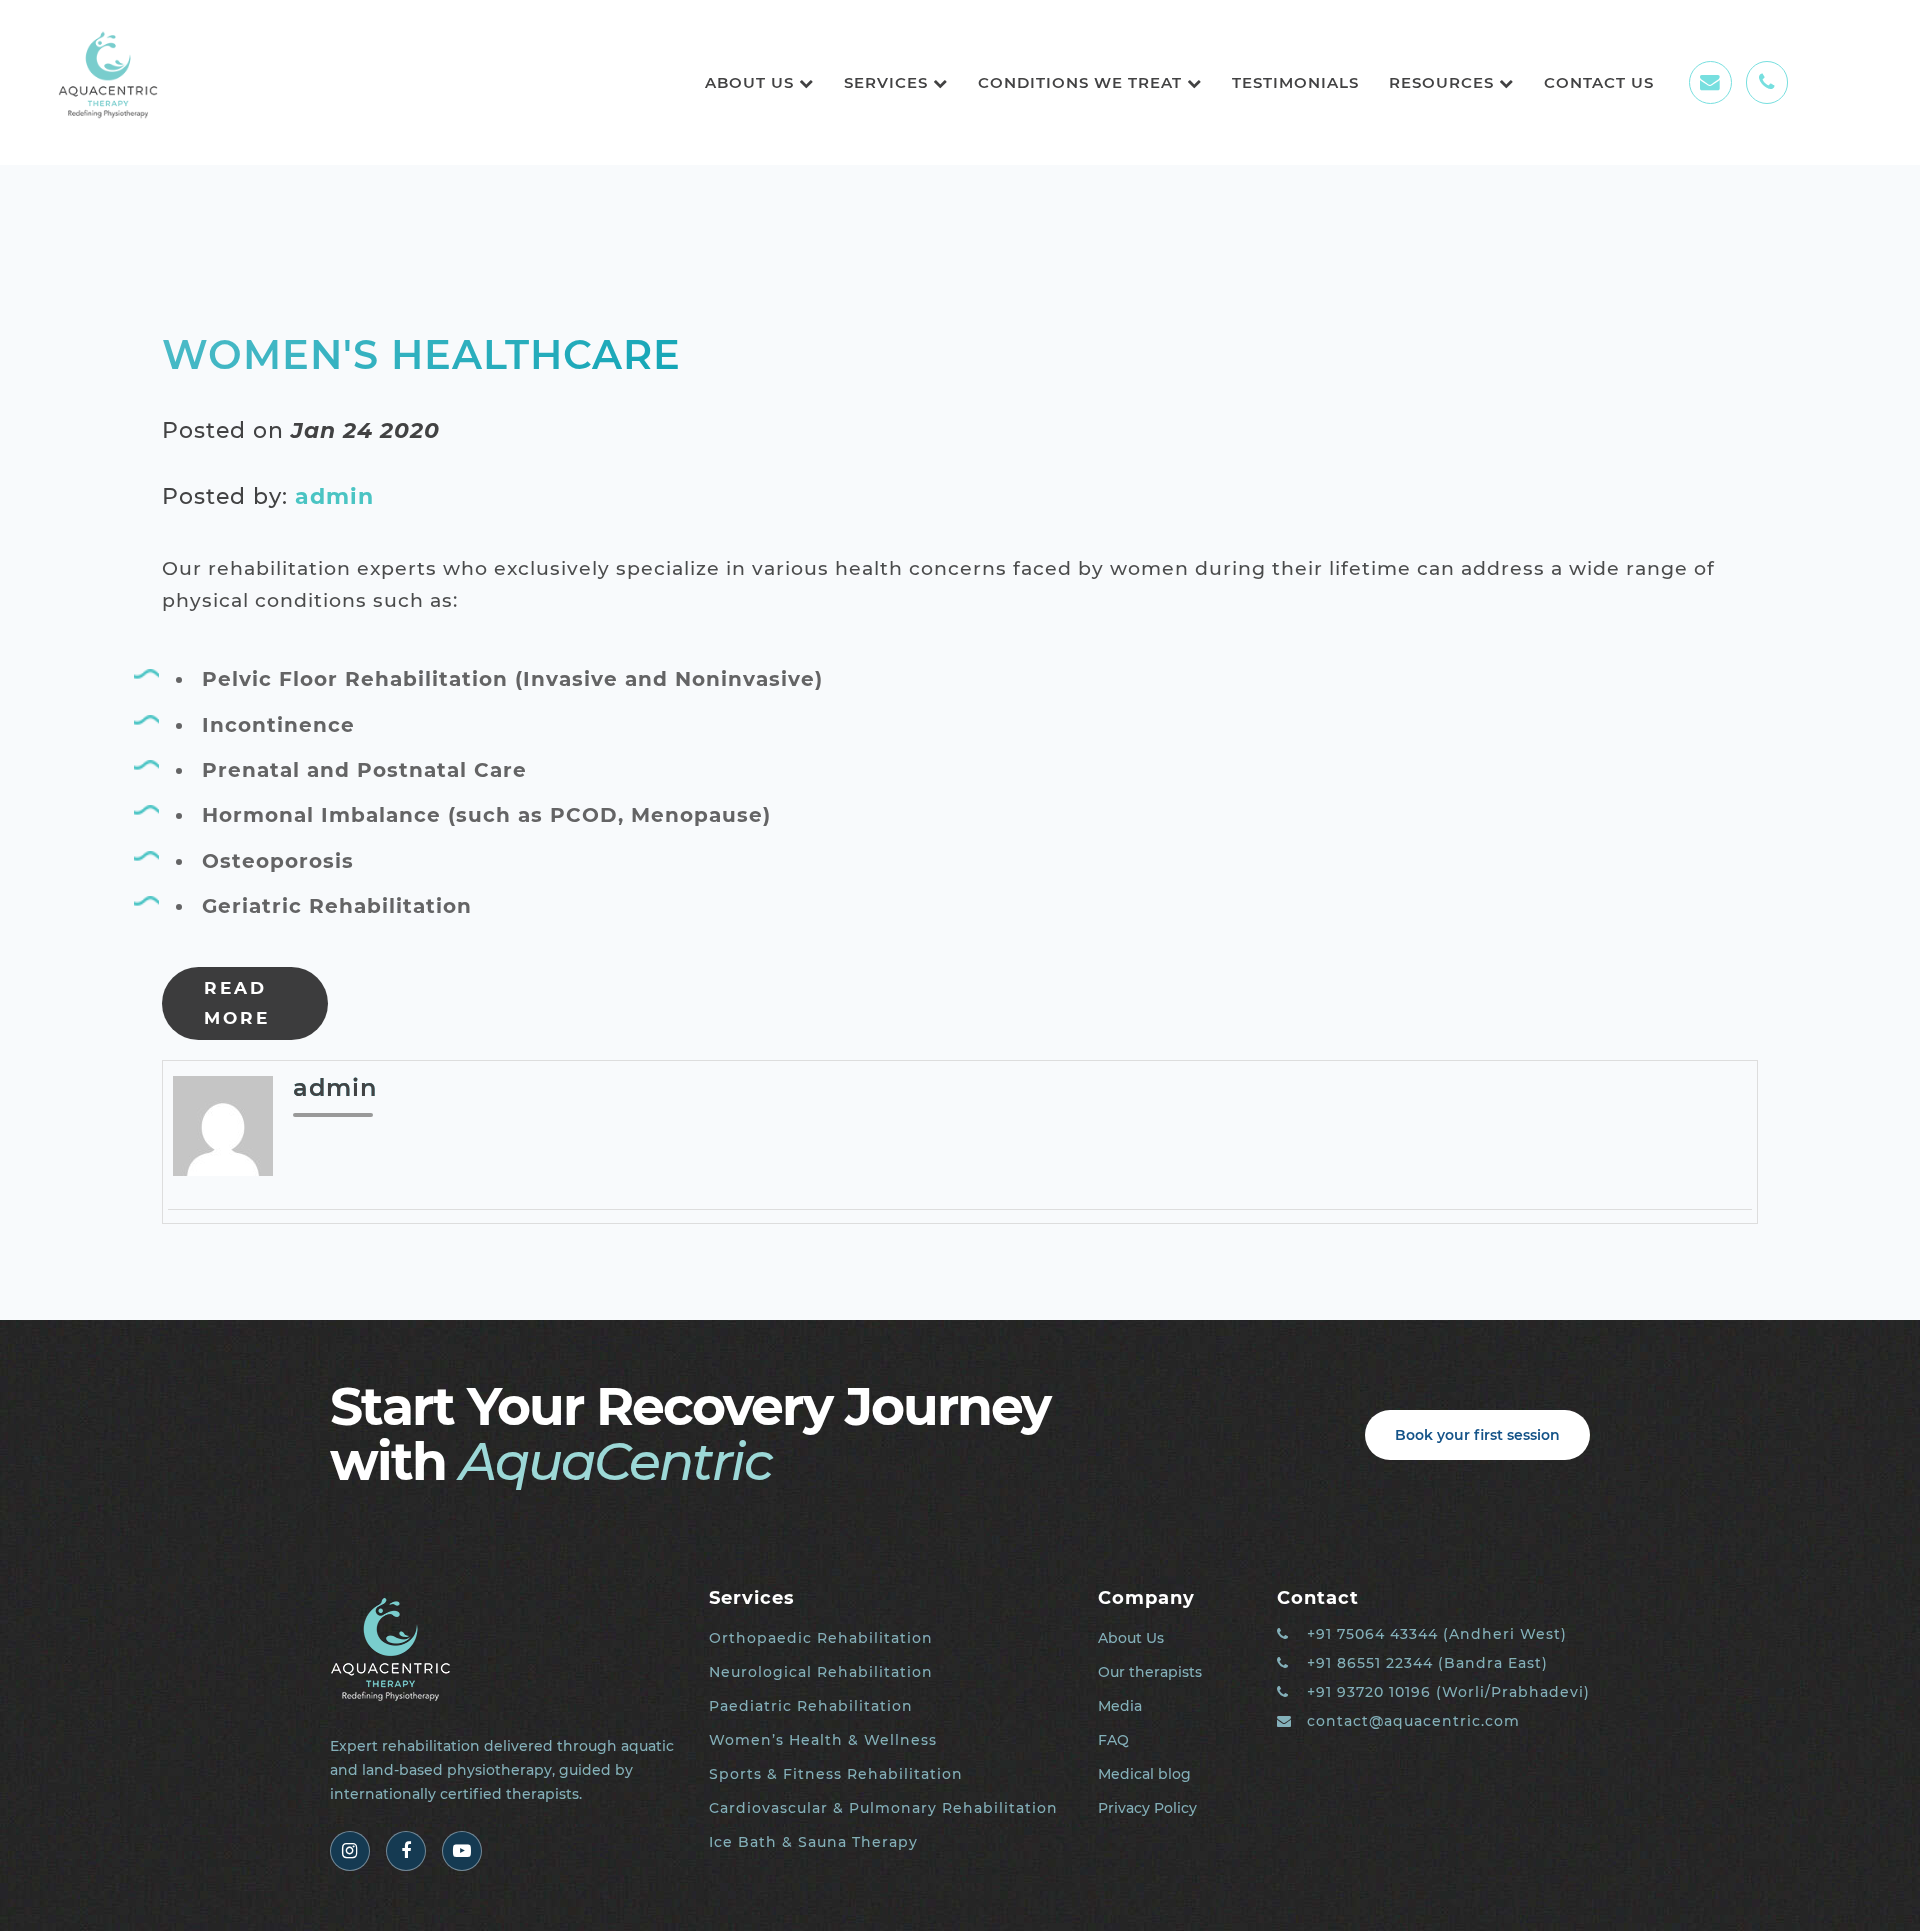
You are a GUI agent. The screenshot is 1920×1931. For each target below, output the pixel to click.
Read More (237, 1003)
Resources (1444, 82)
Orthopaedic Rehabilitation (821, 1638)
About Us (752, 82)
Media (1120, 1706)
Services (888, 82)
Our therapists (1150, 1672)
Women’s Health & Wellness (823, 1740)
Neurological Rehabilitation (821, 1672)
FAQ (1113, 1740)
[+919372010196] (1767, 82)
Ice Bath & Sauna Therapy (813, 1842)
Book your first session (1477, 1435)
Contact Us (1599, 82)
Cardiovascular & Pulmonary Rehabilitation (883, 1808)
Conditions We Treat (1082, 82)
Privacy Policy (1147, 1808)
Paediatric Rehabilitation (811, 1706)
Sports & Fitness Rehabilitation (836, 1774)
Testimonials (1295, 82)
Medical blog (1144, 1774)
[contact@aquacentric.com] (1710, 82)
